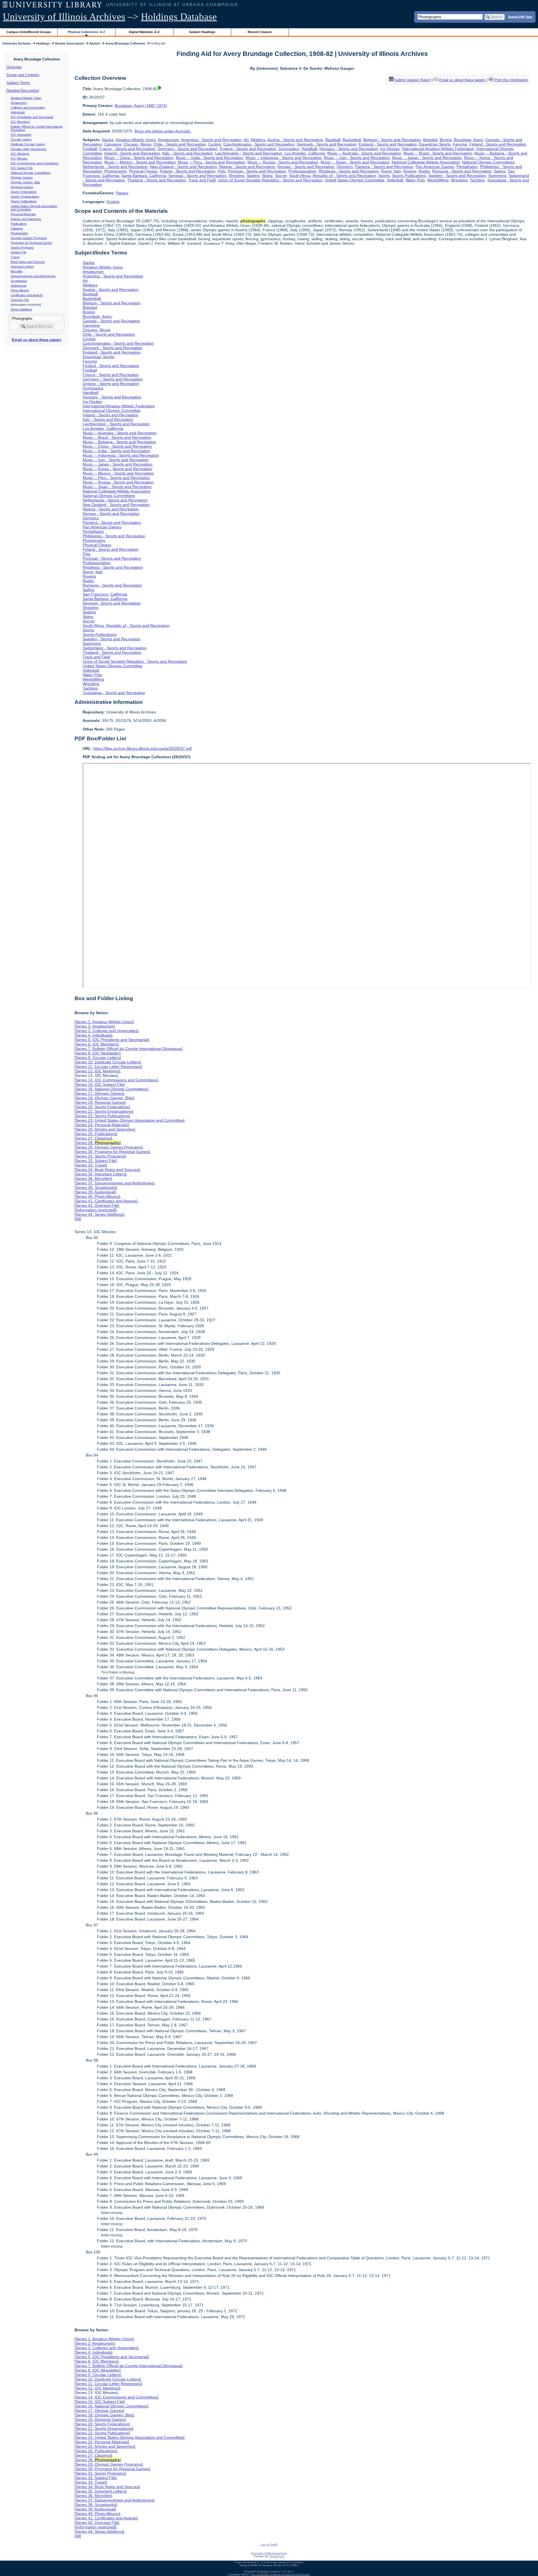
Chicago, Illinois (137, 144)
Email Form (277, 2556)
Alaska (108, 140)
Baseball (333, 140)
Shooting (236, 176)
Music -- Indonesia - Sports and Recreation (284, 158)
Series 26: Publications (96, 1134)
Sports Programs (22, 248)
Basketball (352, 140)
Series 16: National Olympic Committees (111, 1089)
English (113, 202)
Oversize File (20, 300)
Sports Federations (24, 192)
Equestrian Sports (435, 144)
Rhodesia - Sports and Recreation (349, 171)
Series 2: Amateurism (95, 1026)
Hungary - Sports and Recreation (349, 149)
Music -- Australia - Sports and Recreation (364, 153)
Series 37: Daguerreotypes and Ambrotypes (114, 1183)
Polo (222, 171)
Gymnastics (289, 149)
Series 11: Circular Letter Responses (108, 1067)
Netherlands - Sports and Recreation (115, 167)
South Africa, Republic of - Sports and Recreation (333, 176)
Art (246, 140)
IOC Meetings (20, 154)
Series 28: (98, 1143)
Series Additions (21, 309)
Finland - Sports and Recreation (498, 144)
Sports (384, 176)
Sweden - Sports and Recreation (457, 176)
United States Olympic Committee (355, 180)
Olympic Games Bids (25, 182)
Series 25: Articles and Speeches (105, 1129)
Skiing (267, 176)
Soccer (281, 176)
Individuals (18, 112)
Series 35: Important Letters (100, 1174)
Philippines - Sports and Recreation (114, 536)
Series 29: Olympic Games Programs (109, 1147)
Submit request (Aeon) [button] (412, 80)
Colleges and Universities (28, 108)
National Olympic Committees (31, 173)
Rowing (410, 171)
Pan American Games (435, 167)
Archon (265, 2571)
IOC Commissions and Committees (35, 163)
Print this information (511, 80)
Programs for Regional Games (31, 243)
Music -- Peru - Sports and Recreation (212, 162)
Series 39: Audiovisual (95, 1192)
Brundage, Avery (469, 140)
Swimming (497, 176)
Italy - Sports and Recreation (188, 153)
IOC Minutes (19, 158)
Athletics (258, 140)
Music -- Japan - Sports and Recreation (427, 158)
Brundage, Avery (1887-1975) (141, 106)
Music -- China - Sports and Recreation (139, 158)
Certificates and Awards (27, 295)
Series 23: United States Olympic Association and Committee (129, 1120)
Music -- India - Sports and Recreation (209, 158)
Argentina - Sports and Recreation (211, 140)
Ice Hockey (390, 149)
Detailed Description (23, 91)
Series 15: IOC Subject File (100, 1084)
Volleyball (395, 180)
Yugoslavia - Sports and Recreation (114, 693)
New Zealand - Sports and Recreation (183, 167)
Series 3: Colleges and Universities (106, 1031)
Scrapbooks (19, 281)
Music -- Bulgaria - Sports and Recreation (119, 442)
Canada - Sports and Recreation (111, 321)
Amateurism (19, 103)
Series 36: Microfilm (93, 1179)
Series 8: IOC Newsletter (98, 1053)
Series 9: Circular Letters (98, 1058)
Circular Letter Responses (29, 149)
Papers (122, 193)
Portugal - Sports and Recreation (257, 171)
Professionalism (302, 171)
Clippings (17, 228)
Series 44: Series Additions (99, 1214)
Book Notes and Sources (28, 262)
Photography (115, 171)
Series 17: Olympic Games (99, 1093)
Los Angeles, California (305, 153)
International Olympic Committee (112, 410)
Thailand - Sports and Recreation (157, 180)
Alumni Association (69, 43)
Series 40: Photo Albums (97, 1196)
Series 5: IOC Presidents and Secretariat (112, 1040)
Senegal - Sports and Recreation (197, 176)
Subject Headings (202, 32)
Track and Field (202, 180)
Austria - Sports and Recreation (295, 140)
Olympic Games (22, 178)
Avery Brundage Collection (125, 43)
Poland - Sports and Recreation (188, 171)
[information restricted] (96, 1210)
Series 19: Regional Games (100, 1102)
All (78, 1219)
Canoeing (113, 144)
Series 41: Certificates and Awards (106, 1201)
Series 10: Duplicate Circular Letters (108, 1062)
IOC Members (20, 122)
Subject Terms (18, 83)
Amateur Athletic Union (26, 98)
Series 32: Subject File (96, 1161)
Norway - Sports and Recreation (306, 167)
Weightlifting (438, 180)
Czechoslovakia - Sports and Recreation (259, 144)
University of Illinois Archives (64, 17)
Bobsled (430, 140)
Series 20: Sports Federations (102, 1107)
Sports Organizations (25, 197)
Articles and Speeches (26, 219)
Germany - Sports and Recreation (187, 149)
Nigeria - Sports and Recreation (247, 167)
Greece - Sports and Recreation (248, 149)
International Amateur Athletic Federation (438, 149)
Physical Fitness (143, 171)
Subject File (18, 252)
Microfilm (17, 271)
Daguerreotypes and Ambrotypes (33, 276)
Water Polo (415, 180)
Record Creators (260, 32)
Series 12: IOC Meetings (97, 1071)
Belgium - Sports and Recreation (392, 140)
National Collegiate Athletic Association (426, 162)
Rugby (424, 171)
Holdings (43, 43)
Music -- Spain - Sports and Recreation (355, 162)
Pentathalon (467, 167)
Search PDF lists (520, 17)
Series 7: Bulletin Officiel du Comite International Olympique (128, 1049)
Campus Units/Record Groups (29, 32)
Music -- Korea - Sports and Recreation (117, 469)
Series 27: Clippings (93, 1138)
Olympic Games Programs (29, 238)
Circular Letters (21, 139)
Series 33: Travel (91, 1165)
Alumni (95, 43)
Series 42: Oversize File (97, 1205)
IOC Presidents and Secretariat (32, 117)
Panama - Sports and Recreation (384, 167)
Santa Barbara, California (144, 176)
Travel (15, 257)
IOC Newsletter (21, 135)
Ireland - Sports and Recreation (132, 153)
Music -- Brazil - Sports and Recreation (438, 153)
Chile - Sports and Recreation (180, 144)
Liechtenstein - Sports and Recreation (249, 153)
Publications (19, 224)
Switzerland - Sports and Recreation (115, 648)
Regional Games (22, 187)
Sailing (500, 171)
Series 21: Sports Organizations (104, 1111)
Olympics (345, 167)
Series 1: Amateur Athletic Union (104, 1022)
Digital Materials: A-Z (144, 32)
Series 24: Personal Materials (102, 1125)
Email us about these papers (37, 340)
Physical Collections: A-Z (86, 32)
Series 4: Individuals (93, 1035)
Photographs (19, 233)
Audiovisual (18, 286)
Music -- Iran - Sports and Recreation (357, 158)
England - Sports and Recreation (388, 144)
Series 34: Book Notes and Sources (107, 1170)
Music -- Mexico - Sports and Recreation (140, 162)
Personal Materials (23, 214)
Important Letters (22, 267)
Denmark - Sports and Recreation (327, 144)
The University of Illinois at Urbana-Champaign (280, 2574)
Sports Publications (24, 201)
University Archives (17, 43)
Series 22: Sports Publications (102, 1116)
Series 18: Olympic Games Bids (104, 1098)
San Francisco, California (105, 594)
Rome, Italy (391, 171)
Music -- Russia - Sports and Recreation (283, 162)
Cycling (215, 144)
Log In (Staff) (269, 2545)
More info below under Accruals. (163, 131)
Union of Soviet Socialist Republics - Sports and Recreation (270, 180)
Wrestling (459, 180)
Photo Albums (20, 290)
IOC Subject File (22, 168)
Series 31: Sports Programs (100, 1156)
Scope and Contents (23, 75)
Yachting (477, 180)
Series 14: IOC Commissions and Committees (116, 1080)
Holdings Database (179, 17)
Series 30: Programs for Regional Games (112, 1152)
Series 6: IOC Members (97, 1044)
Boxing (446, 140)
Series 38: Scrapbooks (96, 1187)
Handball (309, 149)
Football (90, 149)
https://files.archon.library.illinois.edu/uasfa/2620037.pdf (142, 748)
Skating (253, 176)
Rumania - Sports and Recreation (462, 171)
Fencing (460, 144)
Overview (14, 67)
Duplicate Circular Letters (28, 144)
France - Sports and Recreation (127, 149)
